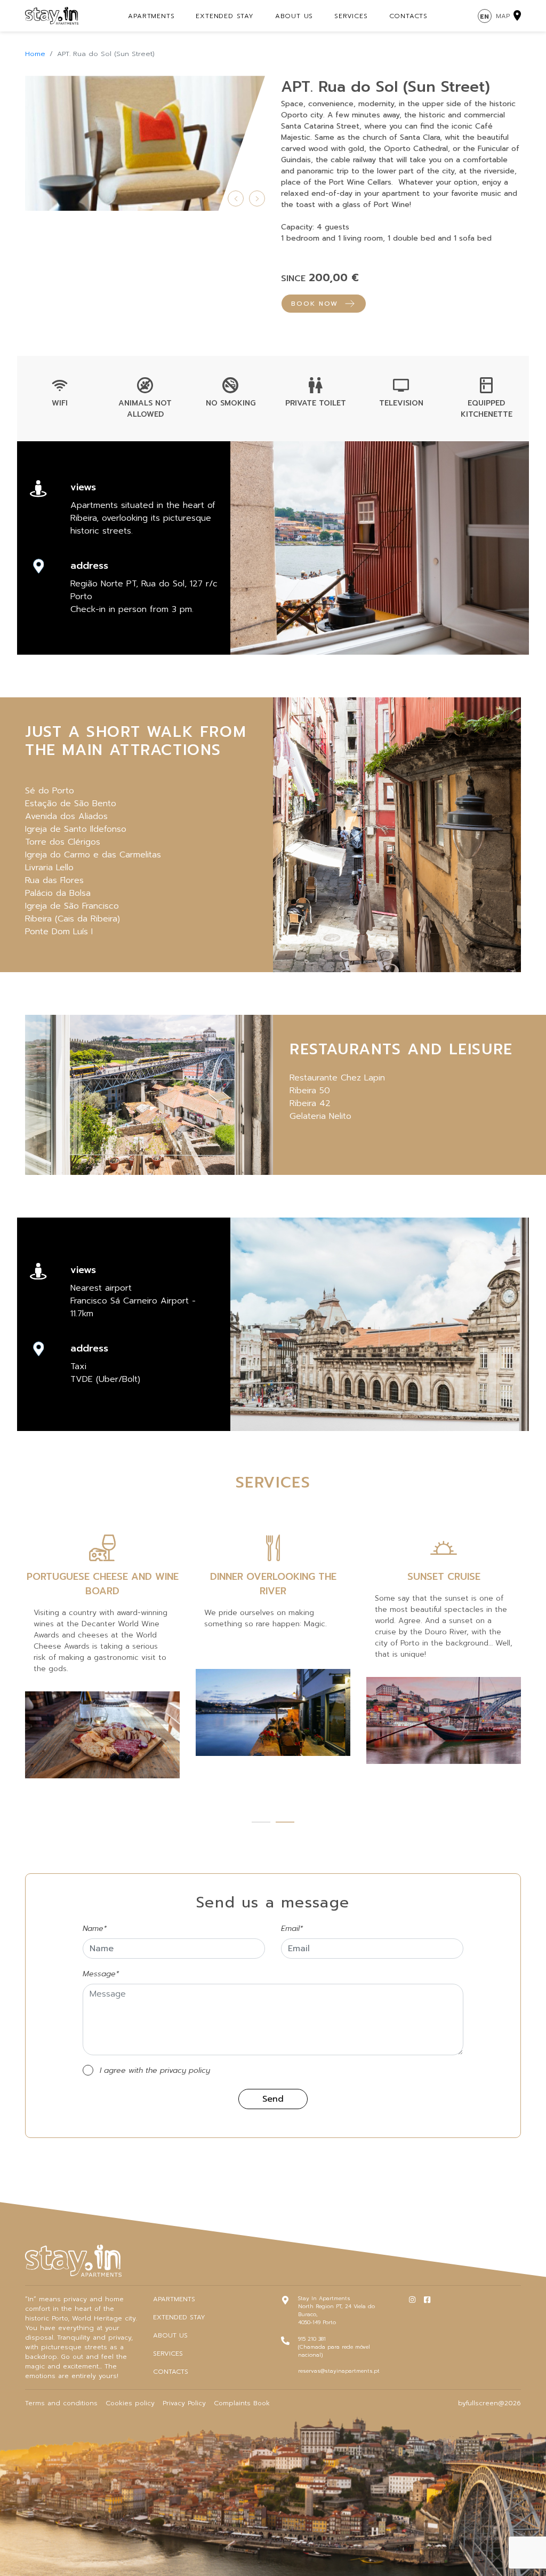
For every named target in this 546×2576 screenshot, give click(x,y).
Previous (236, 198)
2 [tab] (285, 1824)
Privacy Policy (184, 2403)
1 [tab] (261, 1824)
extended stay (224, 16)
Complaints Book (242, 2403)
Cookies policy (130, 2403)
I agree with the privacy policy (155, 2070)
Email (292, 1929)
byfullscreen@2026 (489, 2403)
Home (35, 54)
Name (95, 1929)
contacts (408, 16)
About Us (294, 16)
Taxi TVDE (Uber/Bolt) (105, 1373)
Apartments (151, 16)
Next (257, 198)
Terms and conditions (61, 2403)
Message (101, 1974)
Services (351, 16)
